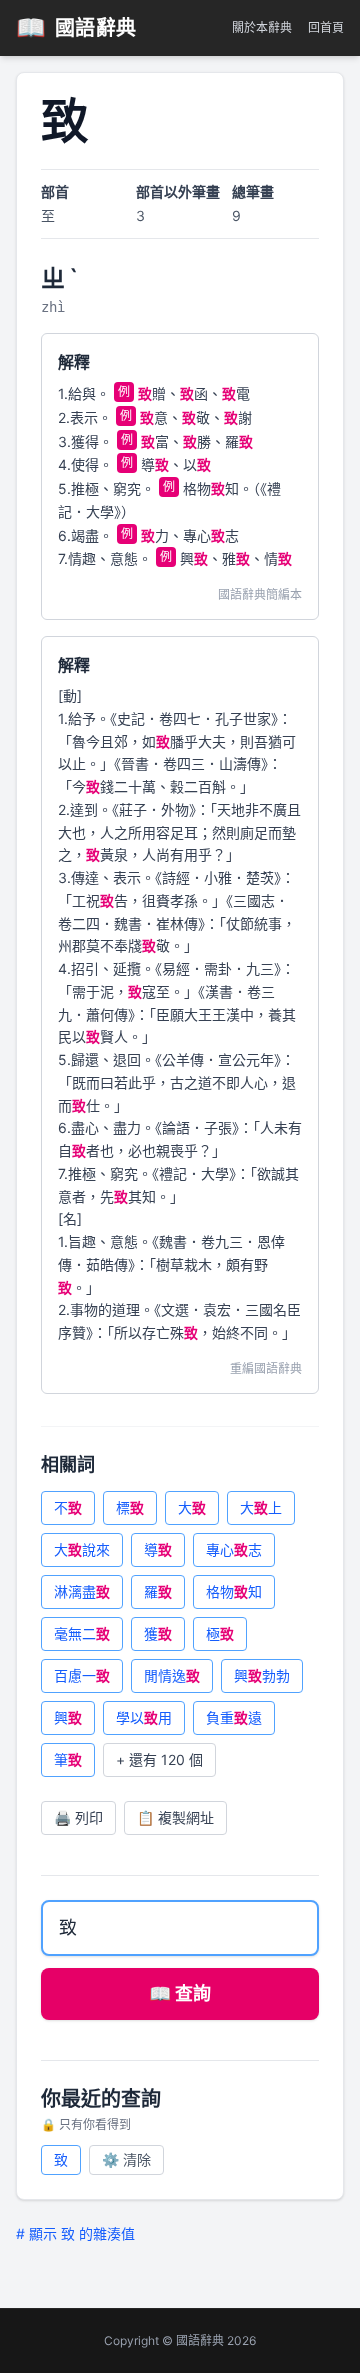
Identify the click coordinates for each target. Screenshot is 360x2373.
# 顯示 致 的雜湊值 (75, 2233)
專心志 (234, 1549)
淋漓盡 (82, 1591)
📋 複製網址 (175, 1817)
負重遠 (234, 1717)
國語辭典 (76, 27)
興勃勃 (262, 1675)
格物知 (234, 1591)
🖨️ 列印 (78, 1817)
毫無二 (82, 1633)
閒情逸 (172, 1675)
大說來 (82, 1549)
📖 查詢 (180, 1993)
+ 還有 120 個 (159, 1759)
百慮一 (82, 1675)
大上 (261, 1507)
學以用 (144, 1717)
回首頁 (326, 27)
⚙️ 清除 (126, 2159)
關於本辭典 (262, 27)
